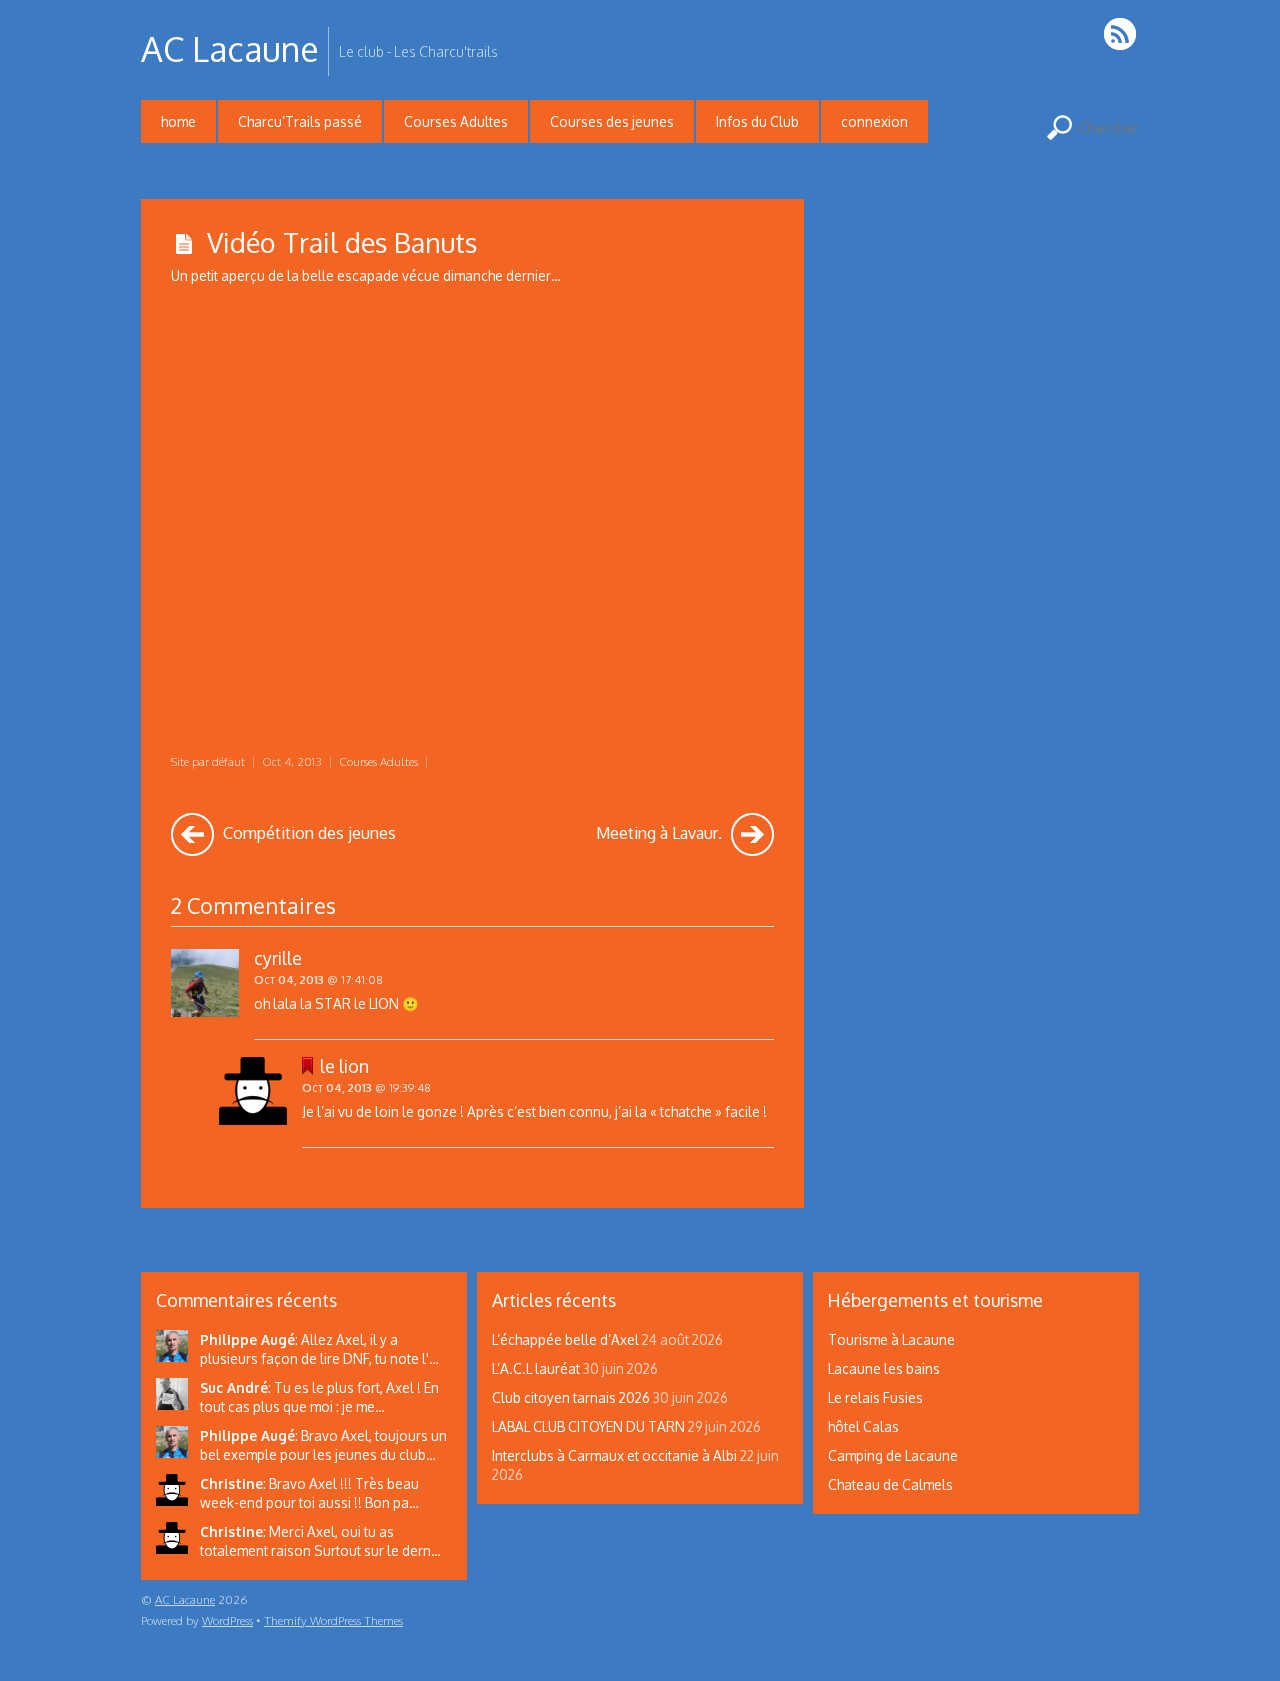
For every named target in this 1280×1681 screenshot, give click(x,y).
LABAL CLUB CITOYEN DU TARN (588, 1426)
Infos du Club (757, 121)
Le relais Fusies (875, 1397)
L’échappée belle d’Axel (565, 1339)
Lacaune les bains (884, 1368)
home (178, 121)
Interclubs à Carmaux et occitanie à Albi (614, 1455)
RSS (1121, 33)
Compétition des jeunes (307, 832)
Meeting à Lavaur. (661, 832)
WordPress (227, 1620)
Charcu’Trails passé (300, 121)
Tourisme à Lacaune (891, 1339)
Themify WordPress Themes (333, 1620)
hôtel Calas (863, 1426)
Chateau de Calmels (890, 1484)
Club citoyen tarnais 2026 (571, 1397)
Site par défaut (208, 761)
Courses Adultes (456, 121)
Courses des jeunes (612, 121)
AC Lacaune (185, 1599)
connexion (874, 121)
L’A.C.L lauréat (536, 1368)
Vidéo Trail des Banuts (342, 242)
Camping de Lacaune (893, 1455)
